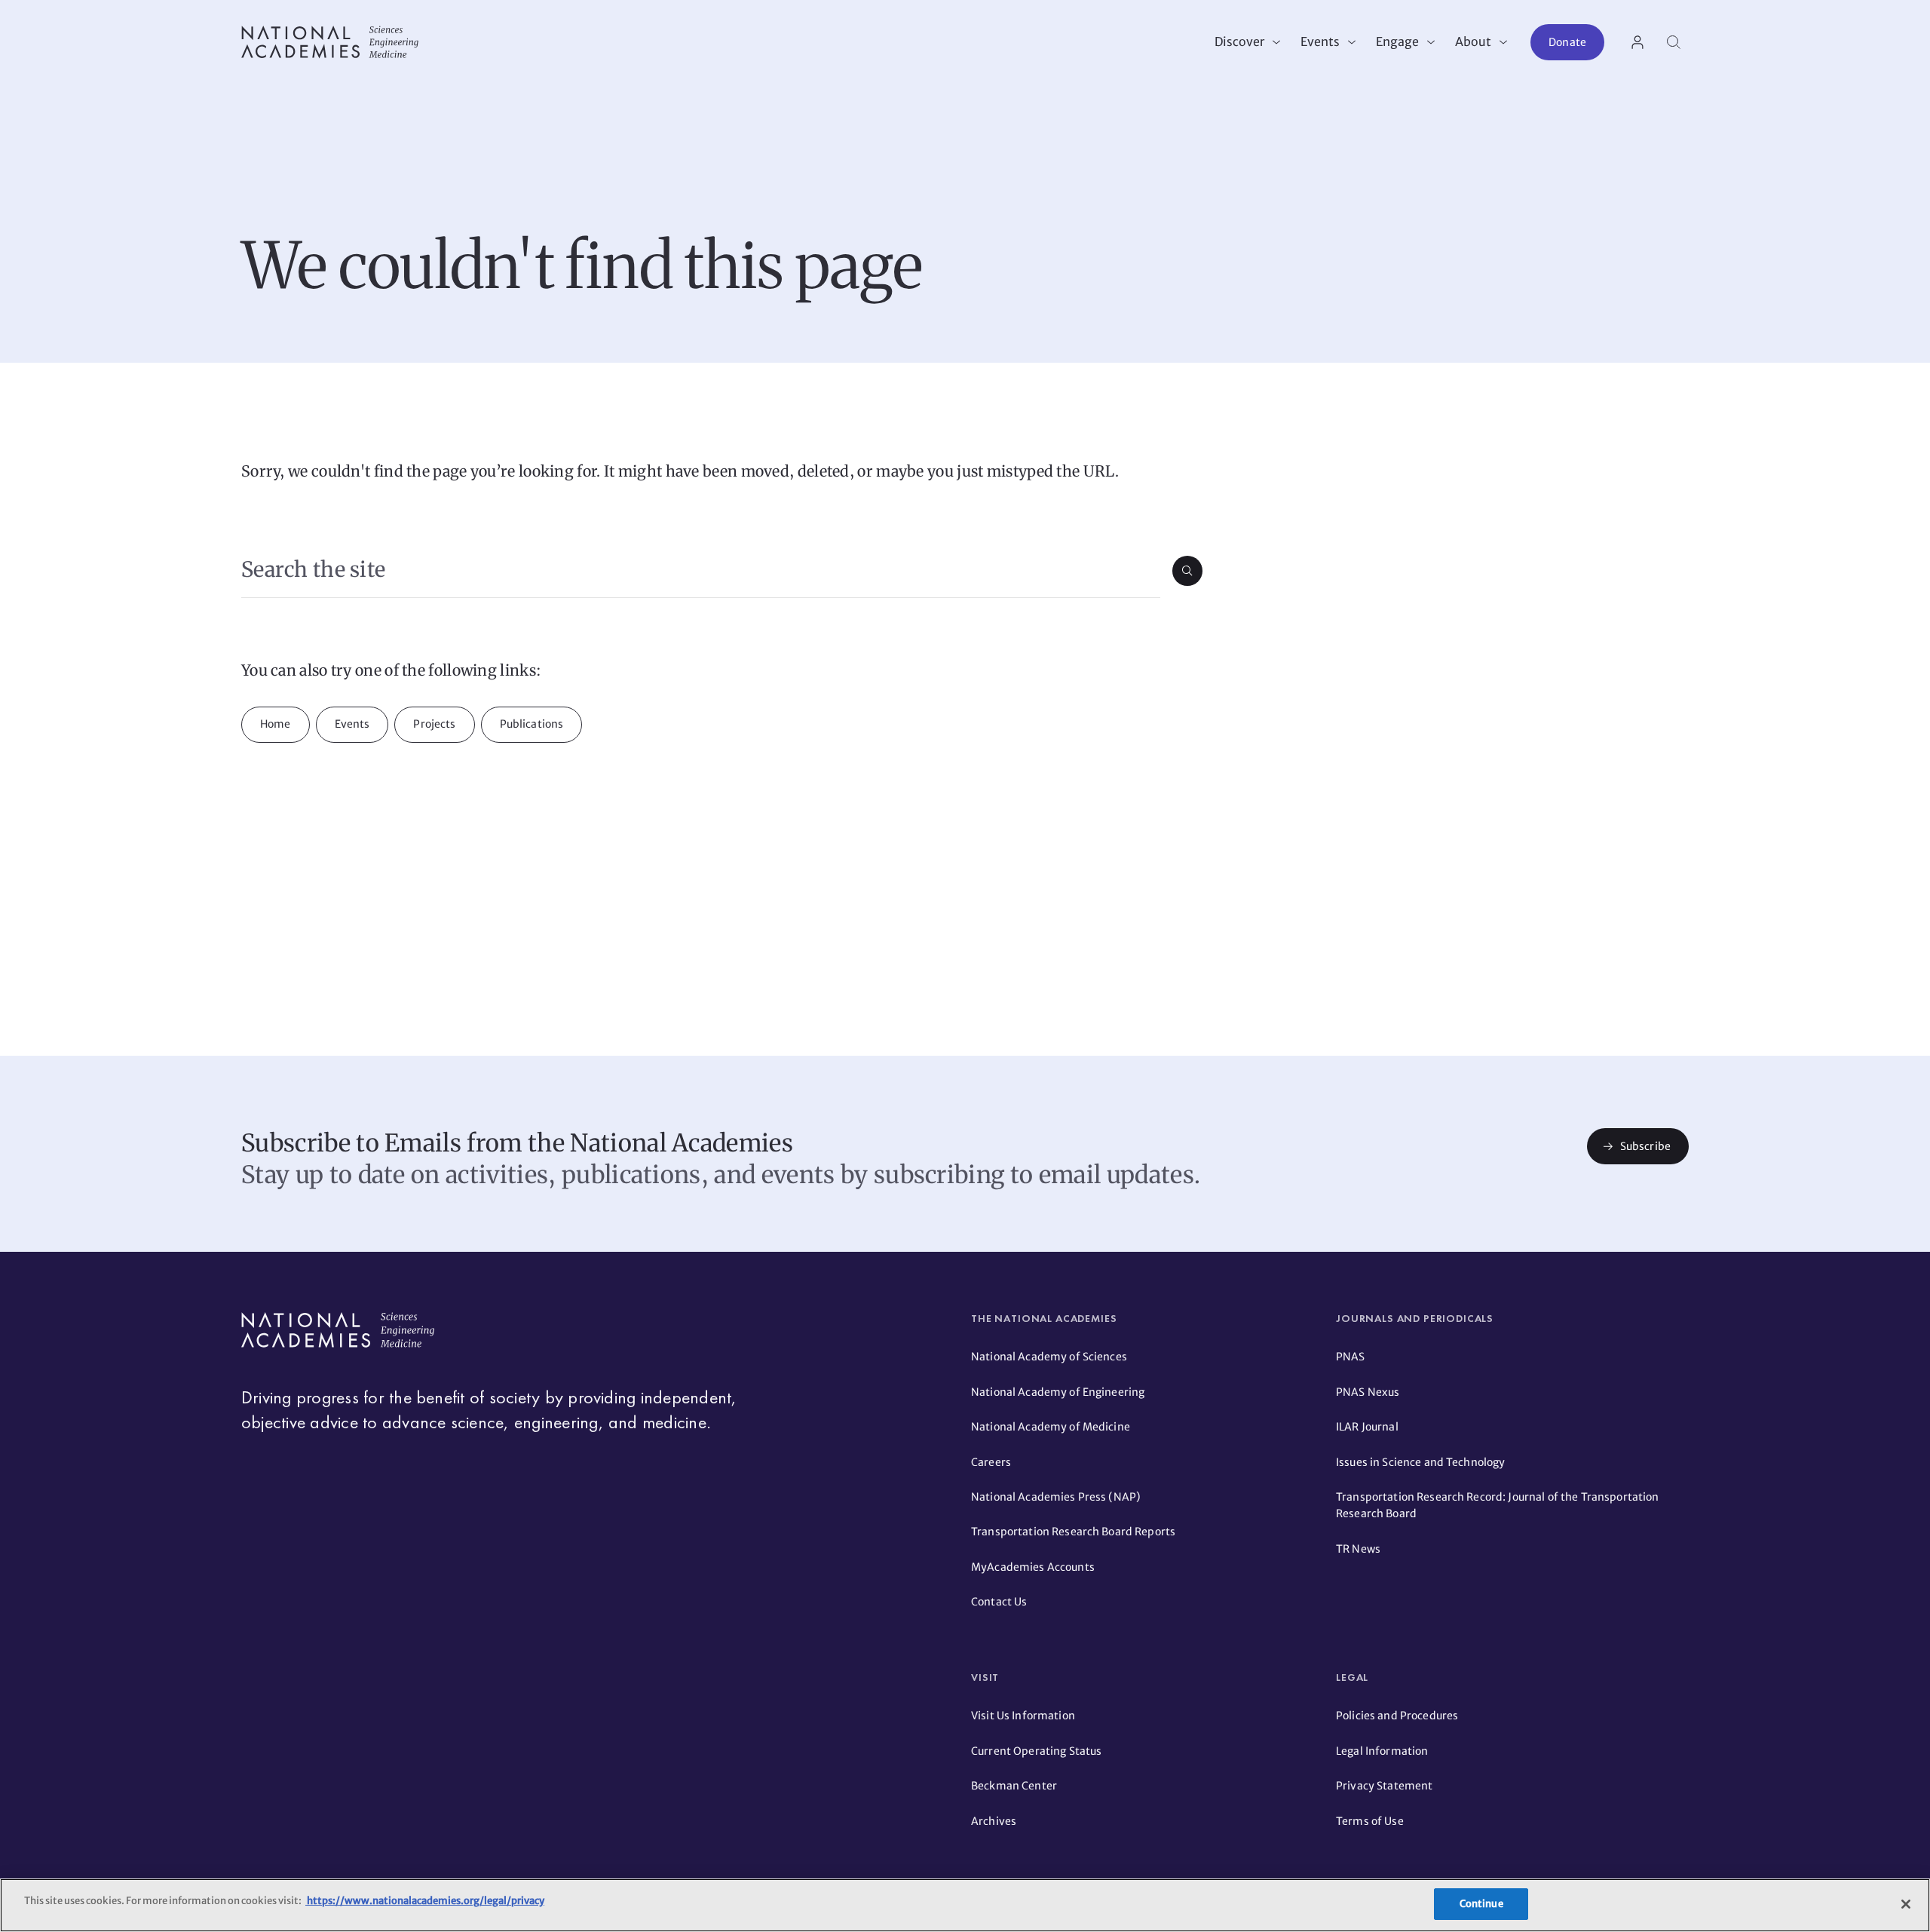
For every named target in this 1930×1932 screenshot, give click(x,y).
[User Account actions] (1637, 42)
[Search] (1674, 42)
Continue (1481, 1904)
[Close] (1906, 1904)
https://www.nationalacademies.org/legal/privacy (425, 1901)
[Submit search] (1187, 571)
